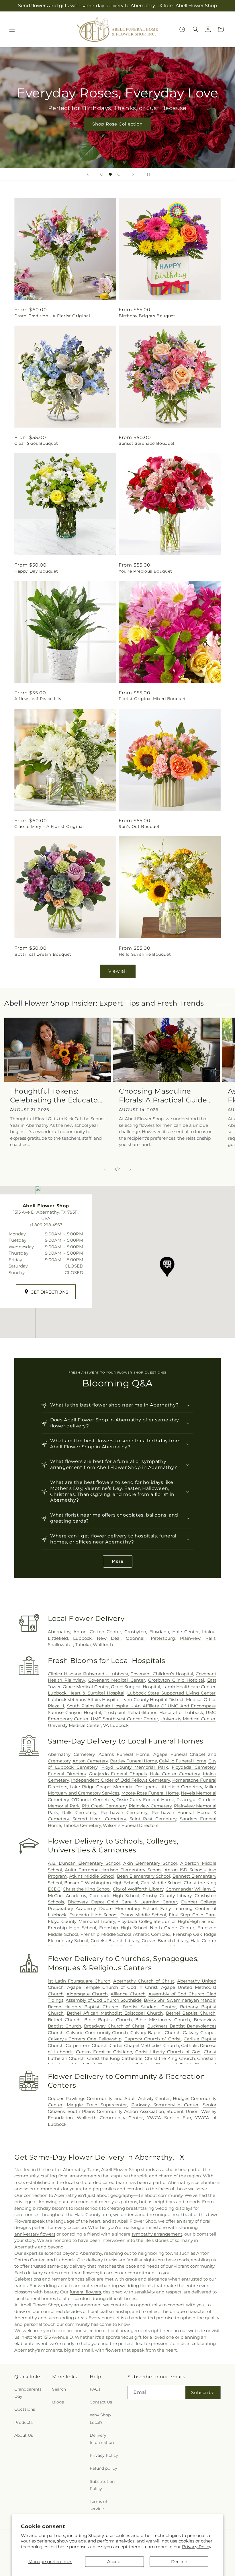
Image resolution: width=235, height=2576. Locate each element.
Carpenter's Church (86, 2045)
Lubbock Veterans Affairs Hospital (84, 1700)
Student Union (183, 2111)
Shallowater (60, 1644)
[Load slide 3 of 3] (119, 174)
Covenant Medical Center (117, 1680)
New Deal (109, 1638)
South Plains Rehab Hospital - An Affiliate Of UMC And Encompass (141, 1706)
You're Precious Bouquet (145, 571)
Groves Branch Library (165, 1941)
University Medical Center (188, 1719)
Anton (80, 1632)
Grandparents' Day (28, 2393)
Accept (115, 2562)
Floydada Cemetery (194, 1767)
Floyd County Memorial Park (135, 1767)
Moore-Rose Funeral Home (150, 1793)
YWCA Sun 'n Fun (169, 2118)
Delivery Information (102, 2439)
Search (59, 2389)
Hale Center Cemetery (175, 1774)
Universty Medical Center (75, 1725)
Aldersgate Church (87, 1994)
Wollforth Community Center (110, 2118)
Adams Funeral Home (124, 1754)
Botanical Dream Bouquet (43, 954)
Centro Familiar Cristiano (104, 2052)
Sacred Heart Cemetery (99, 1819)
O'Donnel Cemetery (93, 1800)
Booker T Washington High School (101, 1883)
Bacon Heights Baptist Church (83, 2007)
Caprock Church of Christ (153, 2039)
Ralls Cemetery (79, 1812)
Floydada (159, 1632)
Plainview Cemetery (150, 1806)
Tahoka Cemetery (82, 1825)
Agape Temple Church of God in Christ (112, 1987)
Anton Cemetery (90, 1761)
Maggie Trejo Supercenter (97, 2105)
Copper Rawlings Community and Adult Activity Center (109, 2098)
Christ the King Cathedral (115, 2058)
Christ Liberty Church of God (168, 2052)
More (118, 1561)
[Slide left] (105, 1169)
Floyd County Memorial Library (81, 1921)
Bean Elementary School (144, 1876)
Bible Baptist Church (108, 2020)
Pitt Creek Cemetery (104, 1806)
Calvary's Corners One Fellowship (85, 2039)
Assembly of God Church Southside (104, 2000)
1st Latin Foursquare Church (79, 1981)
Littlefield (58, 1638)
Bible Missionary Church (163, 2020)
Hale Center (186, 1632)
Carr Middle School (161, 1883)
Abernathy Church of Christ (144, 1981)
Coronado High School (114, 1896)
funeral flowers (85, 2292)
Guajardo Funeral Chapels (118, 1774)
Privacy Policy (197, 2547)
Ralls (210, 1638)
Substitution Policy (102, 2485)
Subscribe (203, 2392)
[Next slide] (133, 174)
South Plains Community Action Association (116, 2111)
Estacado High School (93, 1915)
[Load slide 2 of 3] (110, 174)
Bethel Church (64, 2020)
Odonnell (136, 1638)
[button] (12, 29)
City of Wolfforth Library (138, 1889)
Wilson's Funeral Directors (131, 1825)
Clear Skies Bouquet (36, 443)
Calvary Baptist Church (155, 2033)
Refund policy (103, 2468)
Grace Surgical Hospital (136, 1687)
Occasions (25, 2409)
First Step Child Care (192, 1915)
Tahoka (83, 1644)
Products (23, 2422)
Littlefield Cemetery (181, 1787)
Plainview (190, 1638)
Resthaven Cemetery (124, 1812)
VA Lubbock (116, 1725)
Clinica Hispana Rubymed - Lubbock (88, 1674)
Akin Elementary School (150, 1863)
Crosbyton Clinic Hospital (176, 1680)
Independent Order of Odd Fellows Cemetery (120, 1780)
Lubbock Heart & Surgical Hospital (86, 1693)
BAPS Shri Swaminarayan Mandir (180, 2000)
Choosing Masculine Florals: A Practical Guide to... (163, 1096)
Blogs (58, 2402)
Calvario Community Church (97, 2033)
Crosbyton (135, 1632)
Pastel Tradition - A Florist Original (52, 316)
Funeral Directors (67, 1774)
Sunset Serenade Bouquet (147, 443)
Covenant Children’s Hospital (162, 1674)
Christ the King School (87, 1889)
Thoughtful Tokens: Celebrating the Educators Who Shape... (57, 1096)
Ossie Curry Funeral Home (145, 1800)
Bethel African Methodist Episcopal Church (115, 2013)
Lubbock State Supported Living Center (171, 1693)
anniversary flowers (35, 2234)
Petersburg (163, 1638)
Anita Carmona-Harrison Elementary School (113, 1870)
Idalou (209, 1632)
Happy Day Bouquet (36, 571)
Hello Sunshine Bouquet (145, 954)
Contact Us (101, 2402)
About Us (24, 2435)
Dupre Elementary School (128, 1908)
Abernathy (59, 1632)
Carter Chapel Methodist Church (144, 2045)
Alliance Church (128, 1994)
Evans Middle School (143, 1915)
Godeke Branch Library (115, 1941)
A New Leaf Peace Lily (38, 699)
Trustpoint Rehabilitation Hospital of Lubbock (153, 1712)
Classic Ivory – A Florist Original (49, 826)
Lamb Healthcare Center (189, 1687)
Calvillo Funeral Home (183, 1761)
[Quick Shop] (182, 29)
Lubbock (82, 1638)
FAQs (95, 2389)
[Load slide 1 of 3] (102, 174)
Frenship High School (72, 1928)
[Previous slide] (88, 174)
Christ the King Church (170, 2058)
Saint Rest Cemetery (153, 1819)
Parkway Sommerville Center (165, 2105)
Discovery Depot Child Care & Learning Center (122, 1902)
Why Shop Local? (100, 2419)
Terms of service (98, 2505)
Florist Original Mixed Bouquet (152, 699)
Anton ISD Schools (185, 1870)
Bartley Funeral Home (134, 1761)
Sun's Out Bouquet (139, 826)
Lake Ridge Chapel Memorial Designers (113, 1787)
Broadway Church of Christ (114, 2026)
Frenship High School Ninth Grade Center (147, 1928)
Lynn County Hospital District (153, 1700)
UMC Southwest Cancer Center (125, 1719)
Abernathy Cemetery (71, 1754)
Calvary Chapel (199, 2033)
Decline (179, 2562)
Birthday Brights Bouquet (147, 316)
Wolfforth (103, 1644)
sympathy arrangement (157, 2234)
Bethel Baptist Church (191, 2013)
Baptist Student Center (149, 2007)
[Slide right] (130, 1169)
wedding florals (136, 2286)
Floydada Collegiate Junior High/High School (167, 1921)
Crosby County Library (167, 1896)
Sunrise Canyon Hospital (75, 1712)
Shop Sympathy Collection (119, 132)
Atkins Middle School (92, 1876)
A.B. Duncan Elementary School (84, 1863)
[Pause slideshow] (147, 174)
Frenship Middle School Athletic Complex (125, 1934)
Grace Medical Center (86, 1687)
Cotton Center (105, 1632)
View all (118, 971)
